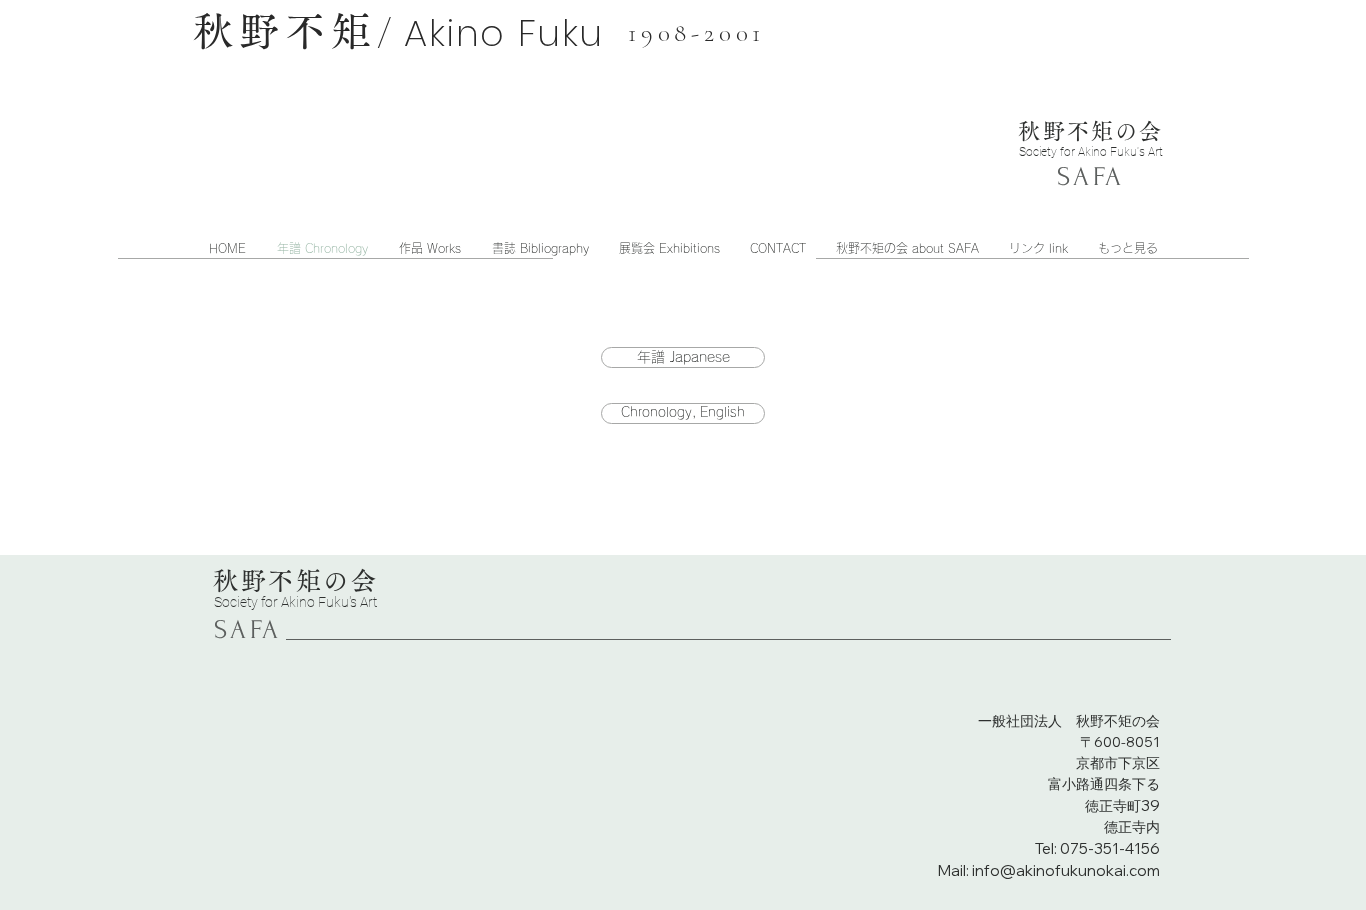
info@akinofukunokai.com (1066, 870)
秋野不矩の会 (1090, 131)
